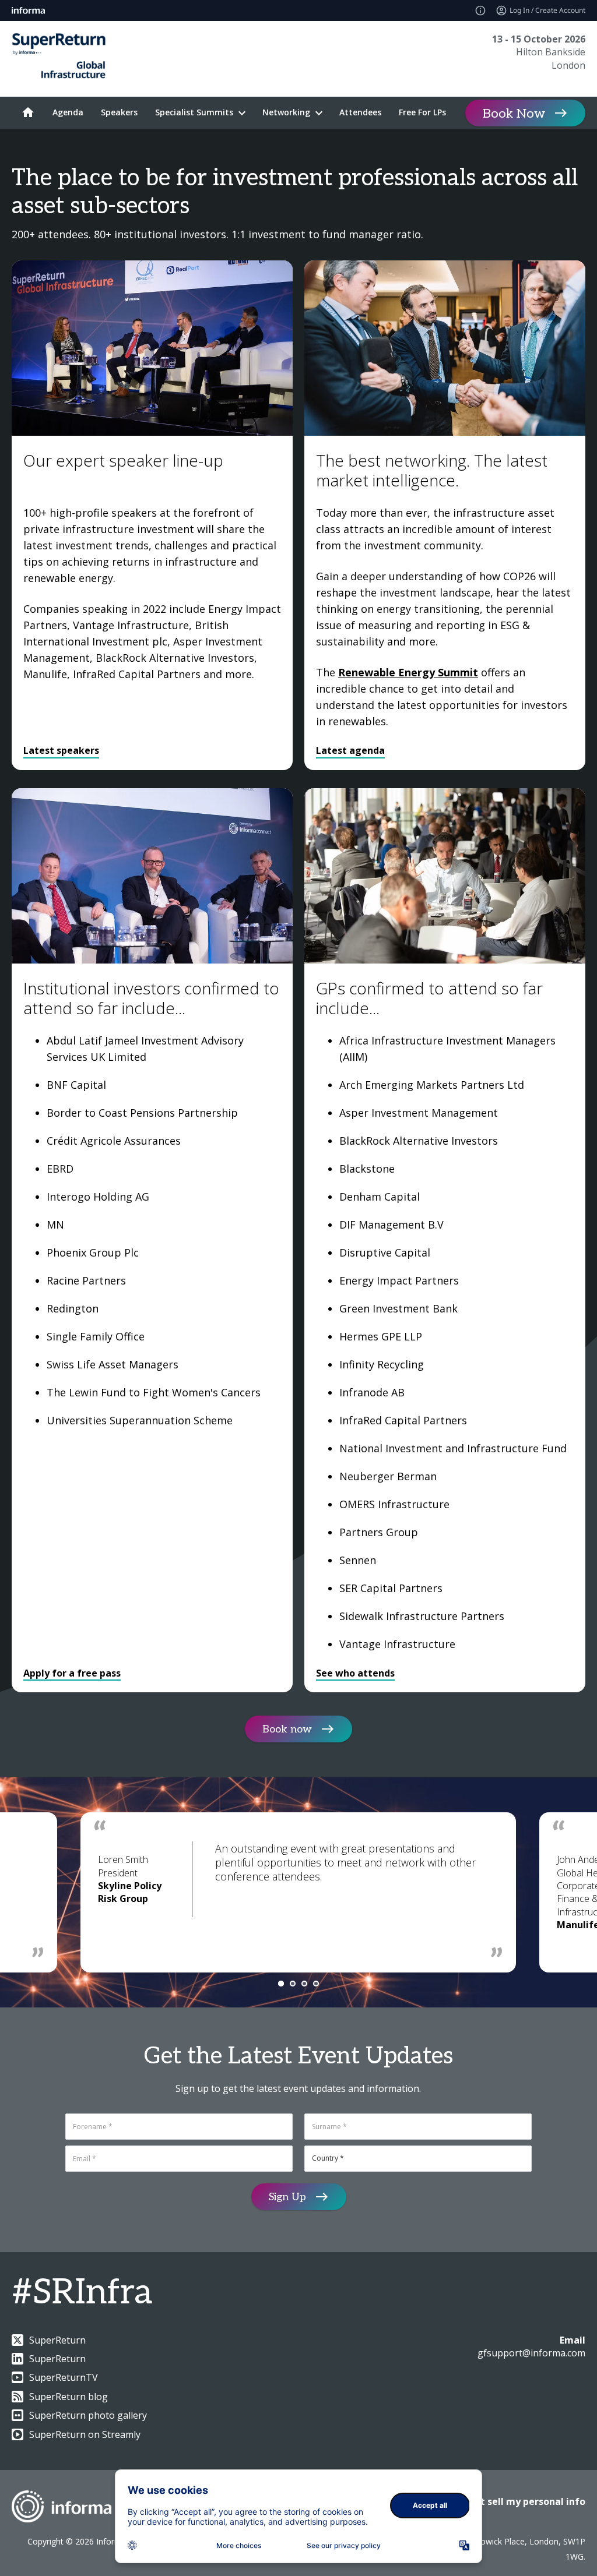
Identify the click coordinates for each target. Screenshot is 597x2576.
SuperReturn (57, 2340)
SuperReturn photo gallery (88, 2415)
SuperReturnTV (64, 2377)
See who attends (355, 1673)
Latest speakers (61, 750)
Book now (287, 1729)
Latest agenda (350, 750)
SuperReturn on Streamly (85, 2434)
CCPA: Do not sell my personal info (505, 2501)
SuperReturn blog (69, 2397)
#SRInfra (82, 2293)
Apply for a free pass (72, 1673)
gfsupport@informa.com (531, 2353)
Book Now (514, 114)
